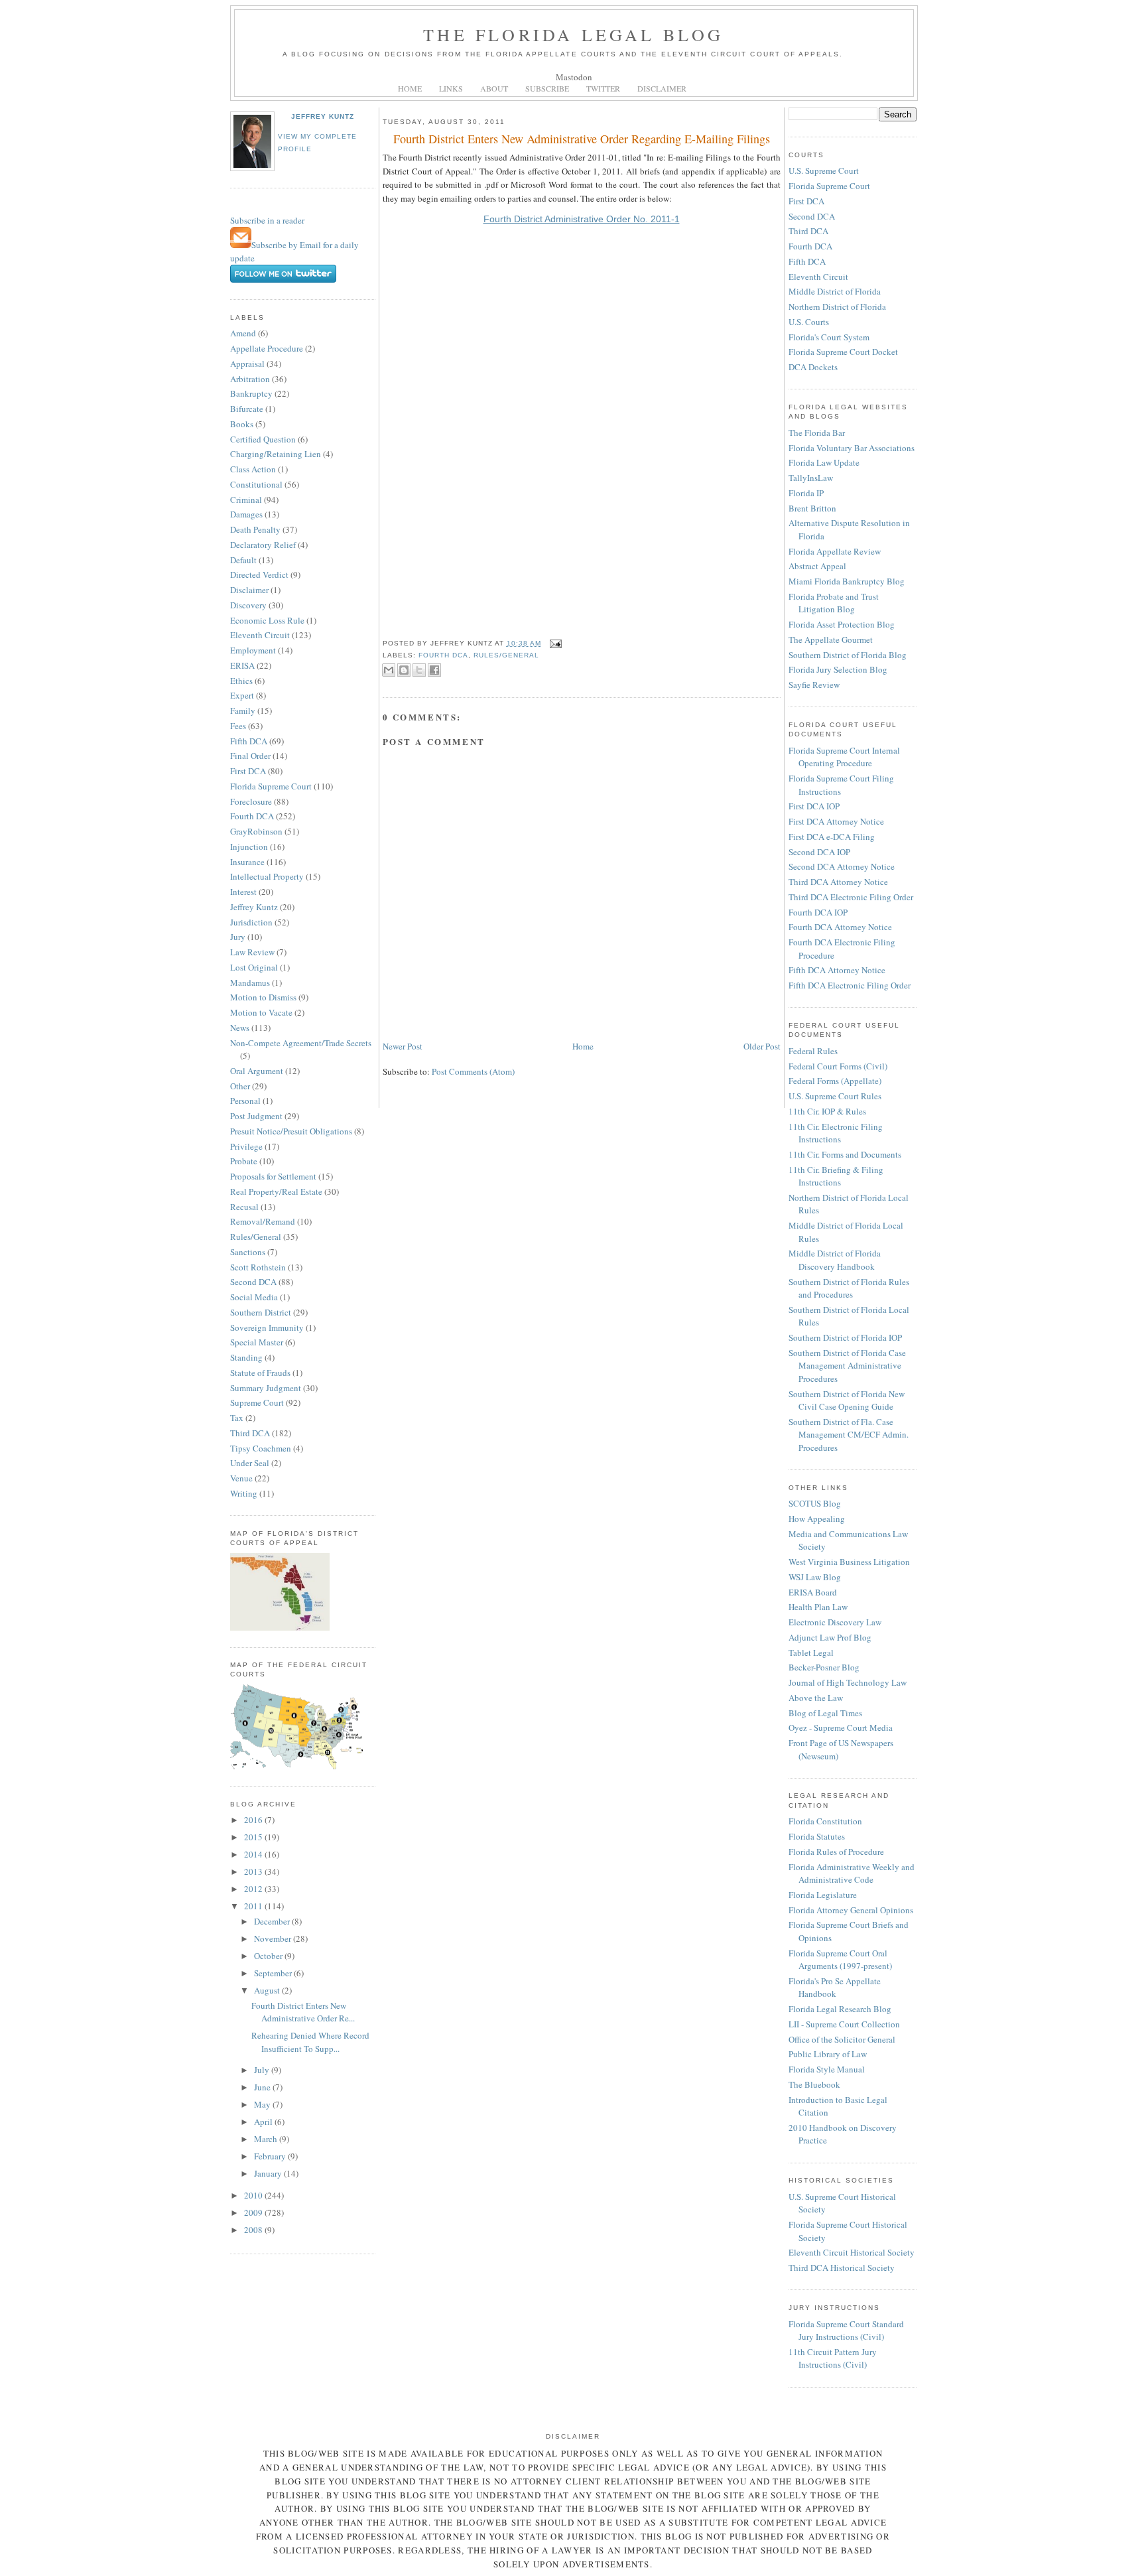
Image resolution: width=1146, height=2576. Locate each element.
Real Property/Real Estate (276, 1191)
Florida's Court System (829, 337)
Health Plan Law (818, 1607)
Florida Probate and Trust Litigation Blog (834, 603)
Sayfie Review (814, 685)
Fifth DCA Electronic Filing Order (850, 985)
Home (583, 1046)
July (263, 2070)
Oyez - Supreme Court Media (841, 1728)
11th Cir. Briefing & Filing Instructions (836, 1176)
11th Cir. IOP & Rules (827, 1111)
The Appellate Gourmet (831, 640)
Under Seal (250, 1463)
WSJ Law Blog (815, 1577)
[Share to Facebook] (434, 670)
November (274, 1938)
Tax (237, 1418)
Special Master (257, 1342)
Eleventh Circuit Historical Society (852, 2252)
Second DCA (253, 1282)
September (274, 1973)
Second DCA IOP (819, 852)
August (268, 1990)
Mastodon (574, 77)
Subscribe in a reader (267, 220)
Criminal (246, 500)
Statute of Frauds (260, 1373)
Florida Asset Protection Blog (842, 624)
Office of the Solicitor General (842, 2039)
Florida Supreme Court (271, 786)
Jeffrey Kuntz (323, 116)
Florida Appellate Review (835, 551)
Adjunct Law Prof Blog (830, 1637)
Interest (243, 892)
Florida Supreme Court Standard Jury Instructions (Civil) (846, 2331)
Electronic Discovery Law (835, 1622)
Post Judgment (256, 1116)
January (269, 2173)
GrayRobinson (256, 831)
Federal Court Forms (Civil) (838, 1066)
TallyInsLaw (811, 478)
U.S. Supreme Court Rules (835, 1096)
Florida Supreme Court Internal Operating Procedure (844, 757)
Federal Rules (813, 1051)
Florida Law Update (824, 462)
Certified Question (263, 439)
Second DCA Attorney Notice (842, 866)
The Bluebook (814, 2084)
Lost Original (254, 967)
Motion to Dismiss (263, 997)
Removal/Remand (263, 1221)
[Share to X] (419, 670)
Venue (241, 1478)
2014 (254, 1854)
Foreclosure (251, 801)
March (267, 2139)
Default (243, 560)
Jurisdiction (251, 922)
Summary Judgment (266, 1388)
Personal (245, 1101)
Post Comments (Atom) (473, 1071)
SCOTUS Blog (815, 1503)
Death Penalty (255, 529)
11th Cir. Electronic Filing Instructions (836, 1133)
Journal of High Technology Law (848, 1682)
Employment (253, 650)
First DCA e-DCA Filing (832, 837)
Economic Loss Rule (267, 620)
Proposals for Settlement (273, 1176)
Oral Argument (257, 1071)
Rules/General (256, 1237)
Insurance (247, 862)
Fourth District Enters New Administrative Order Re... (303, 2012)
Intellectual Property (267, 876)
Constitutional (256, 484)
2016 (254, 1820)
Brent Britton (812, 508)
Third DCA (250, 1433)
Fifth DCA (249, 741)
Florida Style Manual (827, 2069)
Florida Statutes (817, 1836)
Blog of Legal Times (825, 1713)
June (263, 2087)
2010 (254, 2195)
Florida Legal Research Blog (840, 2009)
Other (240, 1086)
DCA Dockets (813, 367)
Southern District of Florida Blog (848, 655)
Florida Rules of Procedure (836, 1852)
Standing (246, 1357)
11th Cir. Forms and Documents (845, 1154)
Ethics (241, 681)
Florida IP (806, 493)
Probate (244, 1161)
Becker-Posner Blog (824, 1667)
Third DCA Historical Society (842, 2268)
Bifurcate (247, 409)
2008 (254, 2230)
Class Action (253, 469)
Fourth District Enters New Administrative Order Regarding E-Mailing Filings (582, 139)
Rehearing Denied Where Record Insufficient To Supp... (310, 2042)
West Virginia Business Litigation (849, 1562)
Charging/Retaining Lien (276, 454)
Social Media (254, 1297)
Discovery (248, 605)
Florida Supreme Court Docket (843, 352)
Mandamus (250, 983)
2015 (254, 1837)
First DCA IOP (814, 806)
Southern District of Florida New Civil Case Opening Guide (847, 1400)
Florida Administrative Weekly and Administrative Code (852, 1873)
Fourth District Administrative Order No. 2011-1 (582, 219)
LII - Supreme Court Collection (844, 2024)
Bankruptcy (251, 393)
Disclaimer (249, 590)
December (273, 1921)
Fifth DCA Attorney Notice (837, 970)
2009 (254, 2212)
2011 (254, 1906)
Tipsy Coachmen (261, 1448)
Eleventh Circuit (260, 635)
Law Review (252, 952)
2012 (254, 1889)
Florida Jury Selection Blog (838, 669)
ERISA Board (813, 1592)
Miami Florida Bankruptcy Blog (847, 581)
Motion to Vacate (261, 1012)
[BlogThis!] (404, 670)
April (264, 2122)
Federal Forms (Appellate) (835, 1081)
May (263, 2104)
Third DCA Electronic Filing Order (851, 897)
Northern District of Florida (837, 306)
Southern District (261, 1312)
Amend (243, 333)
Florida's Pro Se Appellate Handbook (835, 1988)
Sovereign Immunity (267, 1327)
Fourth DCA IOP (818, 912)
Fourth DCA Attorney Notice (840, 927)
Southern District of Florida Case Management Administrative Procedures (847, 1366)
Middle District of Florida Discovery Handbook (835, 1260)
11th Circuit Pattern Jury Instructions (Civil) (833, 2358)
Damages (246, 514)
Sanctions (248, 1252)
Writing (244, 1493)
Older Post (762, 1046)
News (240, 1028)
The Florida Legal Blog (573, 34)
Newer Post (403, 1046)
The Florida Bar (817, 433)
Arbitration (250, 379)
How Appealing (817, 1519)
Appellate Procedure (267, 348)
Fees (238, 726)
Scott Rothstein (258, 1267)
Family (243, 711)
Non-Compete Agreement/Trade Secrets (301, 1043)
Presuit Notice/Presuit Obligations (291, 1131)
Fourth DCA (252, 816)
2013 (254, 1871)
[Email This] (389, 670)
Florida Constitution (825, 1821)
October (269, 1956)
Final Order (250, 756)
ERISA (242, 665)
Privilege (246, 1146)
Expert (242, 695)
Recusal (244, 1207)
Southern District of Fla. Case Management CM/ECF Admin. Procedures (849, 1435)
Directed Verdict (259, 575)
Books (242, 424)
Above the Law (816, 1698)
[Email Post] (554, 643)
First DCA (248, 771)
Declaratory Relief (263, 545)
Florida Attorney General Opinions (851, 1910)
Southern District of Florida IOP (845, 1337)
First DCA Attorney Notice (836, 821)
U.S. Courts (809, 322)
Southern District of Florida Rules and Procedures (849, 1288)
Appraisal (247, 364)
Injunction (249, 847)
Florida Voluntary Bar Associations (852, 448)
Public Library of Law (828, 2054)
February (271, 2156)
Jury (238, 937)
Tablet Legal (811, 1653)
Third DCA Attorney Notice (838, 882)
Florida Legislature (823, 1895)
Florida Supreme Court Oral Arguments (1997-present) (840, 1960)
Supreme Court (257, 1402)
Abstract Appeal (817, 566)
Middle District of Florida (835, 291)
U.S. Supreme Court (824, 170)
